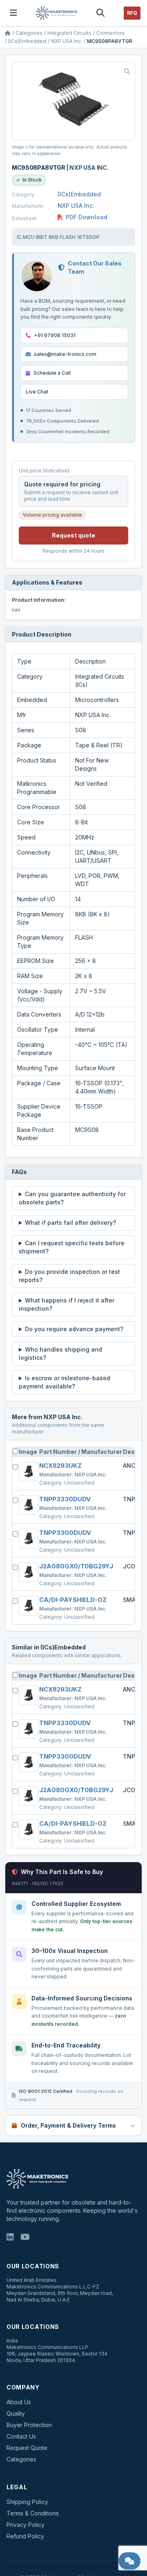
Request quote (73, 535)
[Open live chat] (130, 2561)
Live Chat (37, 392)
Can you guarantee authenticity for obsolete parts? (72, 1198)
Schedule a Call (52, 373)
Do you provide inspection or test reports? (69, 1276)
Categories (29, 33)
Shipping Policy (27, 2502)
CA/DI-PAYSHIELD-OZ (73, 1600)
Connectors (110, 33)
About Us (19, 2402)
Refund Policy (25, 2536)
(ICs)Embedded (27, 41)
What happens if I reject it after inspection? (67, 1304)
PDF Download (87, 217)
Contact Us (21, 2436)
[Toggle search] (100, 13)
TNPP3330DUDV (65, 1499)
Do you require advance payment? (74, 1329)
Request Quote (27, 2448)
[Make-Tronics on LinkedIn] (10, 2238)
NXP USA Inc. (67, 41)
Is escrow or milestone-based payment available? (65, 1382)
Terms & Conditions (33, 2513)
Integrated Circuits (69, 33)
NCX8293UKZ (60, 1466)
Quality (16, 2413)
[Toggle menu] (13, 13)
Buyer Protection (29, 2425)
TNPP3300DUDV (65, 1533)
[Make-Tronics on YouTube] (25, 2238)
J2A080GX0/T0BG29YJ (76, 1566)
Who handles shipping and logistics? (60, 1353)
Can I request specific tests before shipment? (72, 1247)
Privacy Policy (26, 2525)
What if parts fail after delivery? (70, 1223)
